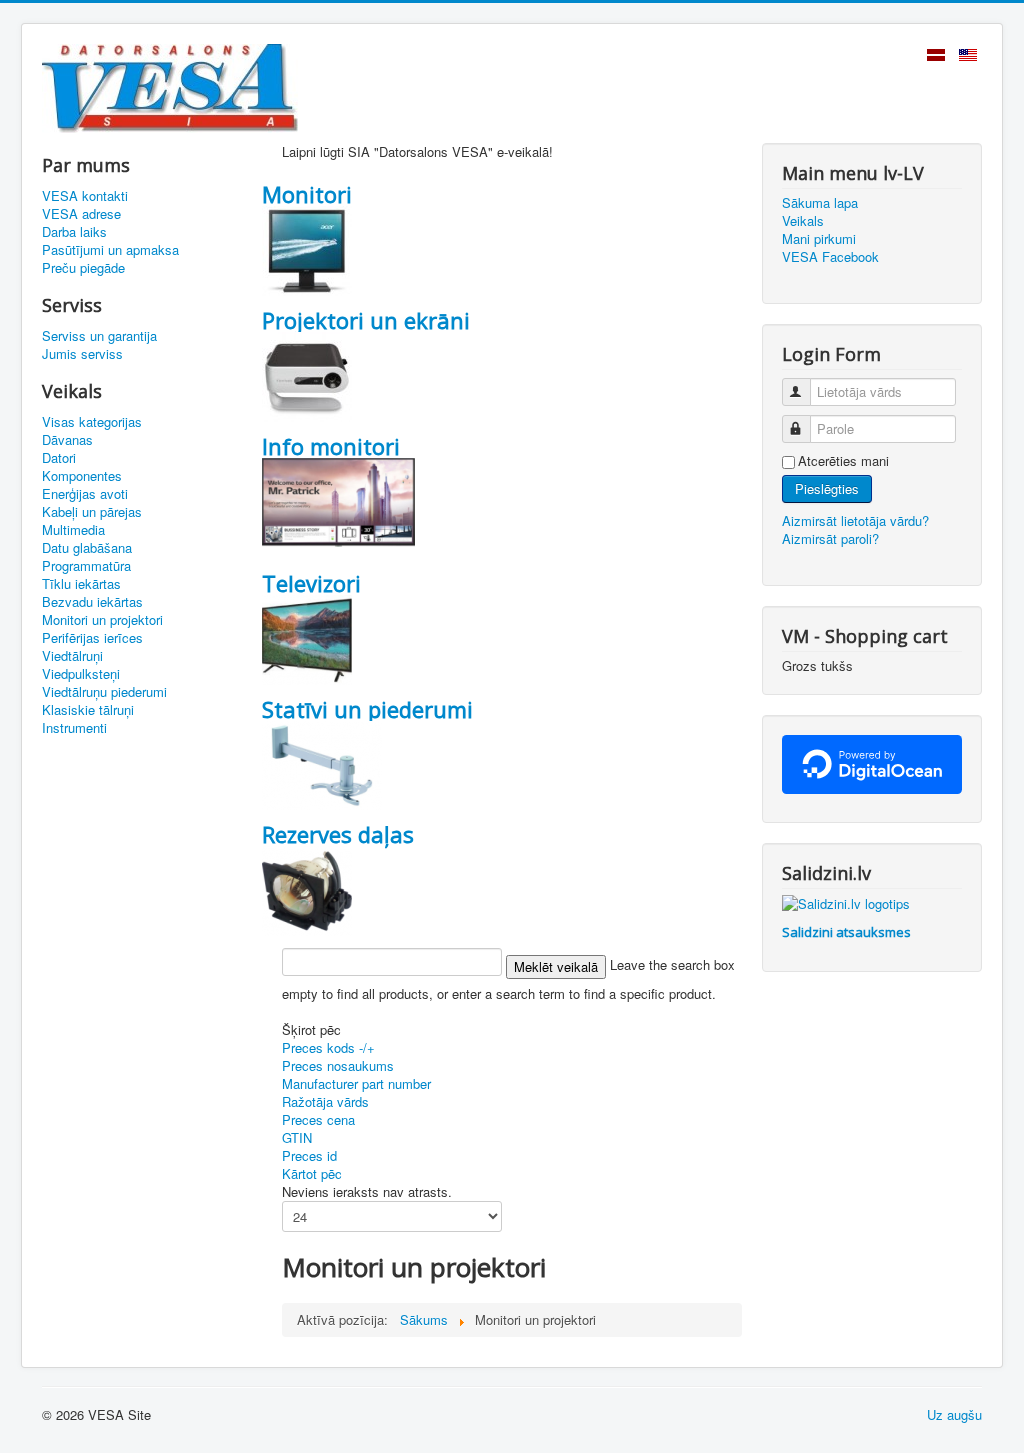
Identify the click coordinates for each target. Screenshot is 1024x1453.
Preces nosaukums (338, 1065)
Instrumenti (74, 728)
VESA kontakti (85, 196)
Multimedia (73, 530)
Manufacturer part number (356, 1083)
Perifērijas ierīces (92, 638)
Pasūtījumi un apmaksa (110, 250)
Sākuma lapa (820, 203)
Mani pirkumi (819, 239)
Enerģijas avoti (85, 494)
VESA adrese (81, 214)
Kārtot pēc (312, 1173)
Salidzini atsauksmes (846, 932)
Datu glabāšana (87, 548)
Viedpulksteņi (81, 674)
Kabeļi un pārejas (92, 512)
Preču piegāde (83, 268)
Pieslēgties (827, 488)
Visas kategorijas (92, 422)
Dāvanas (67, 440)
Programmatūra (86, 566)
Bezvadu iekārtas (92, 602)
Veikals (803, 221)
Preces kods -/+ (328, 1047)
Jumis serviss (82, 354)
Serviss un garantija (99, 336)
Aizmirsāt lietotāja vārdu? (855, 520)
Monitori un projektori (102, 620)
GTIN (297, 1137)
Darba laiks (74, 232)
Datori (59, 458)
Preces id (309, 1155)
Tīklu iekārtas (81, 584)
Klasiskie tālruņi (88, 710)
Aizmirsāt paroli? (830, 538)
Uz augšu (954, 1414)
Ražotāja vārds (325, 1101)
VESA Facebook (830, 257)
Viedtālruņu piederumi (104, 692)
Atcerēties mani (843, 461)
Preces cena (318, 1119)
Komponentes (82, 476)
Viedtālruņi (72, 656)
